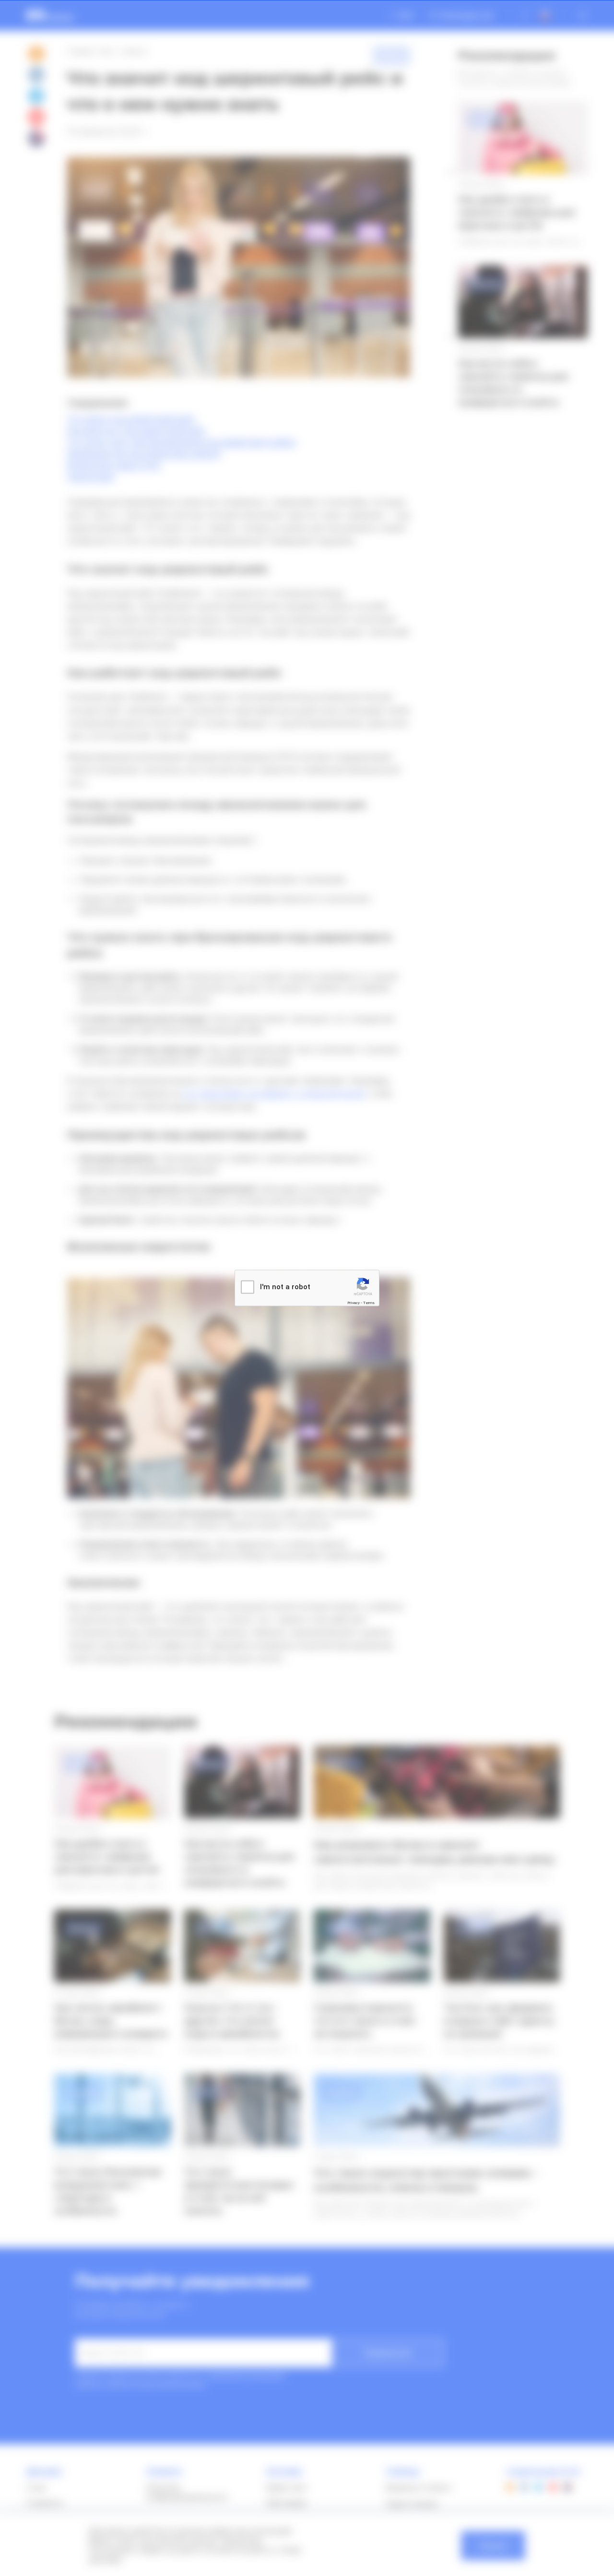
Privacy (354, 1302)
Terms (369, 1302)
